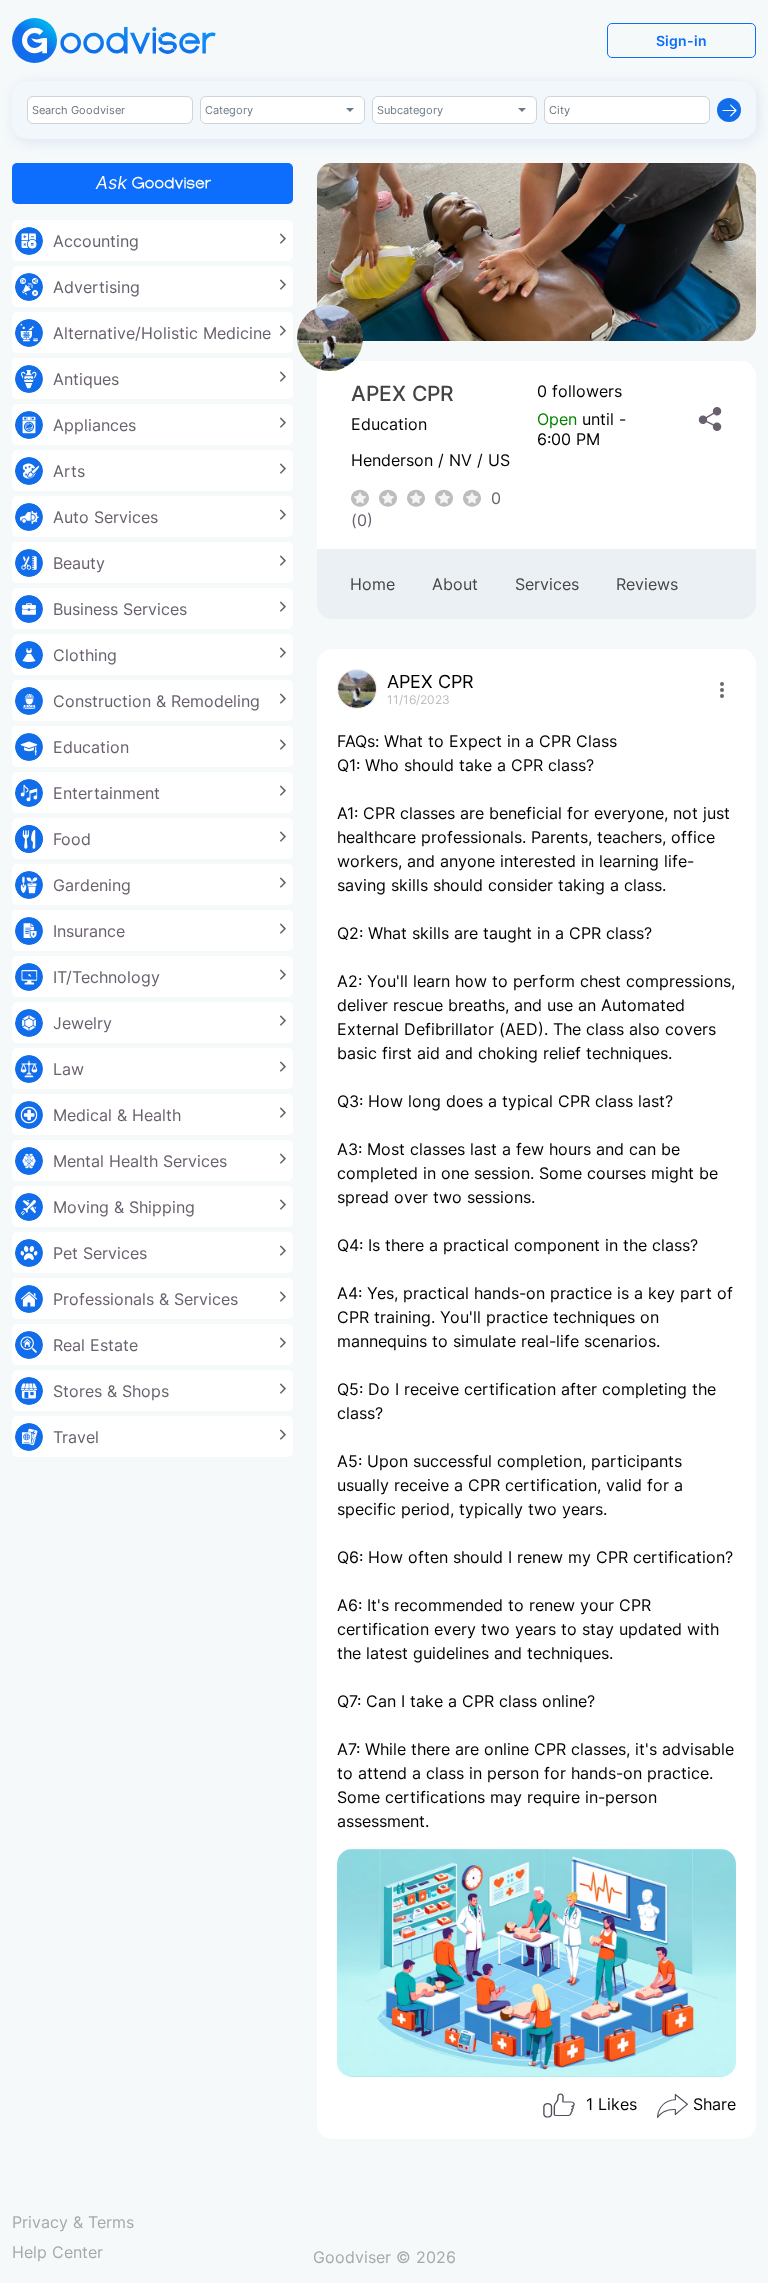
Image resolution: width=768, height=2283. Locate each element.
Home (372, 584)
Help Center (57, 2252)
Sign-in (681, 40)
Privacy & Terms (73, 2222)
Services (547, 584)
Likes (611, 2104)
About (455, 584)
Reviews (647, 584)
